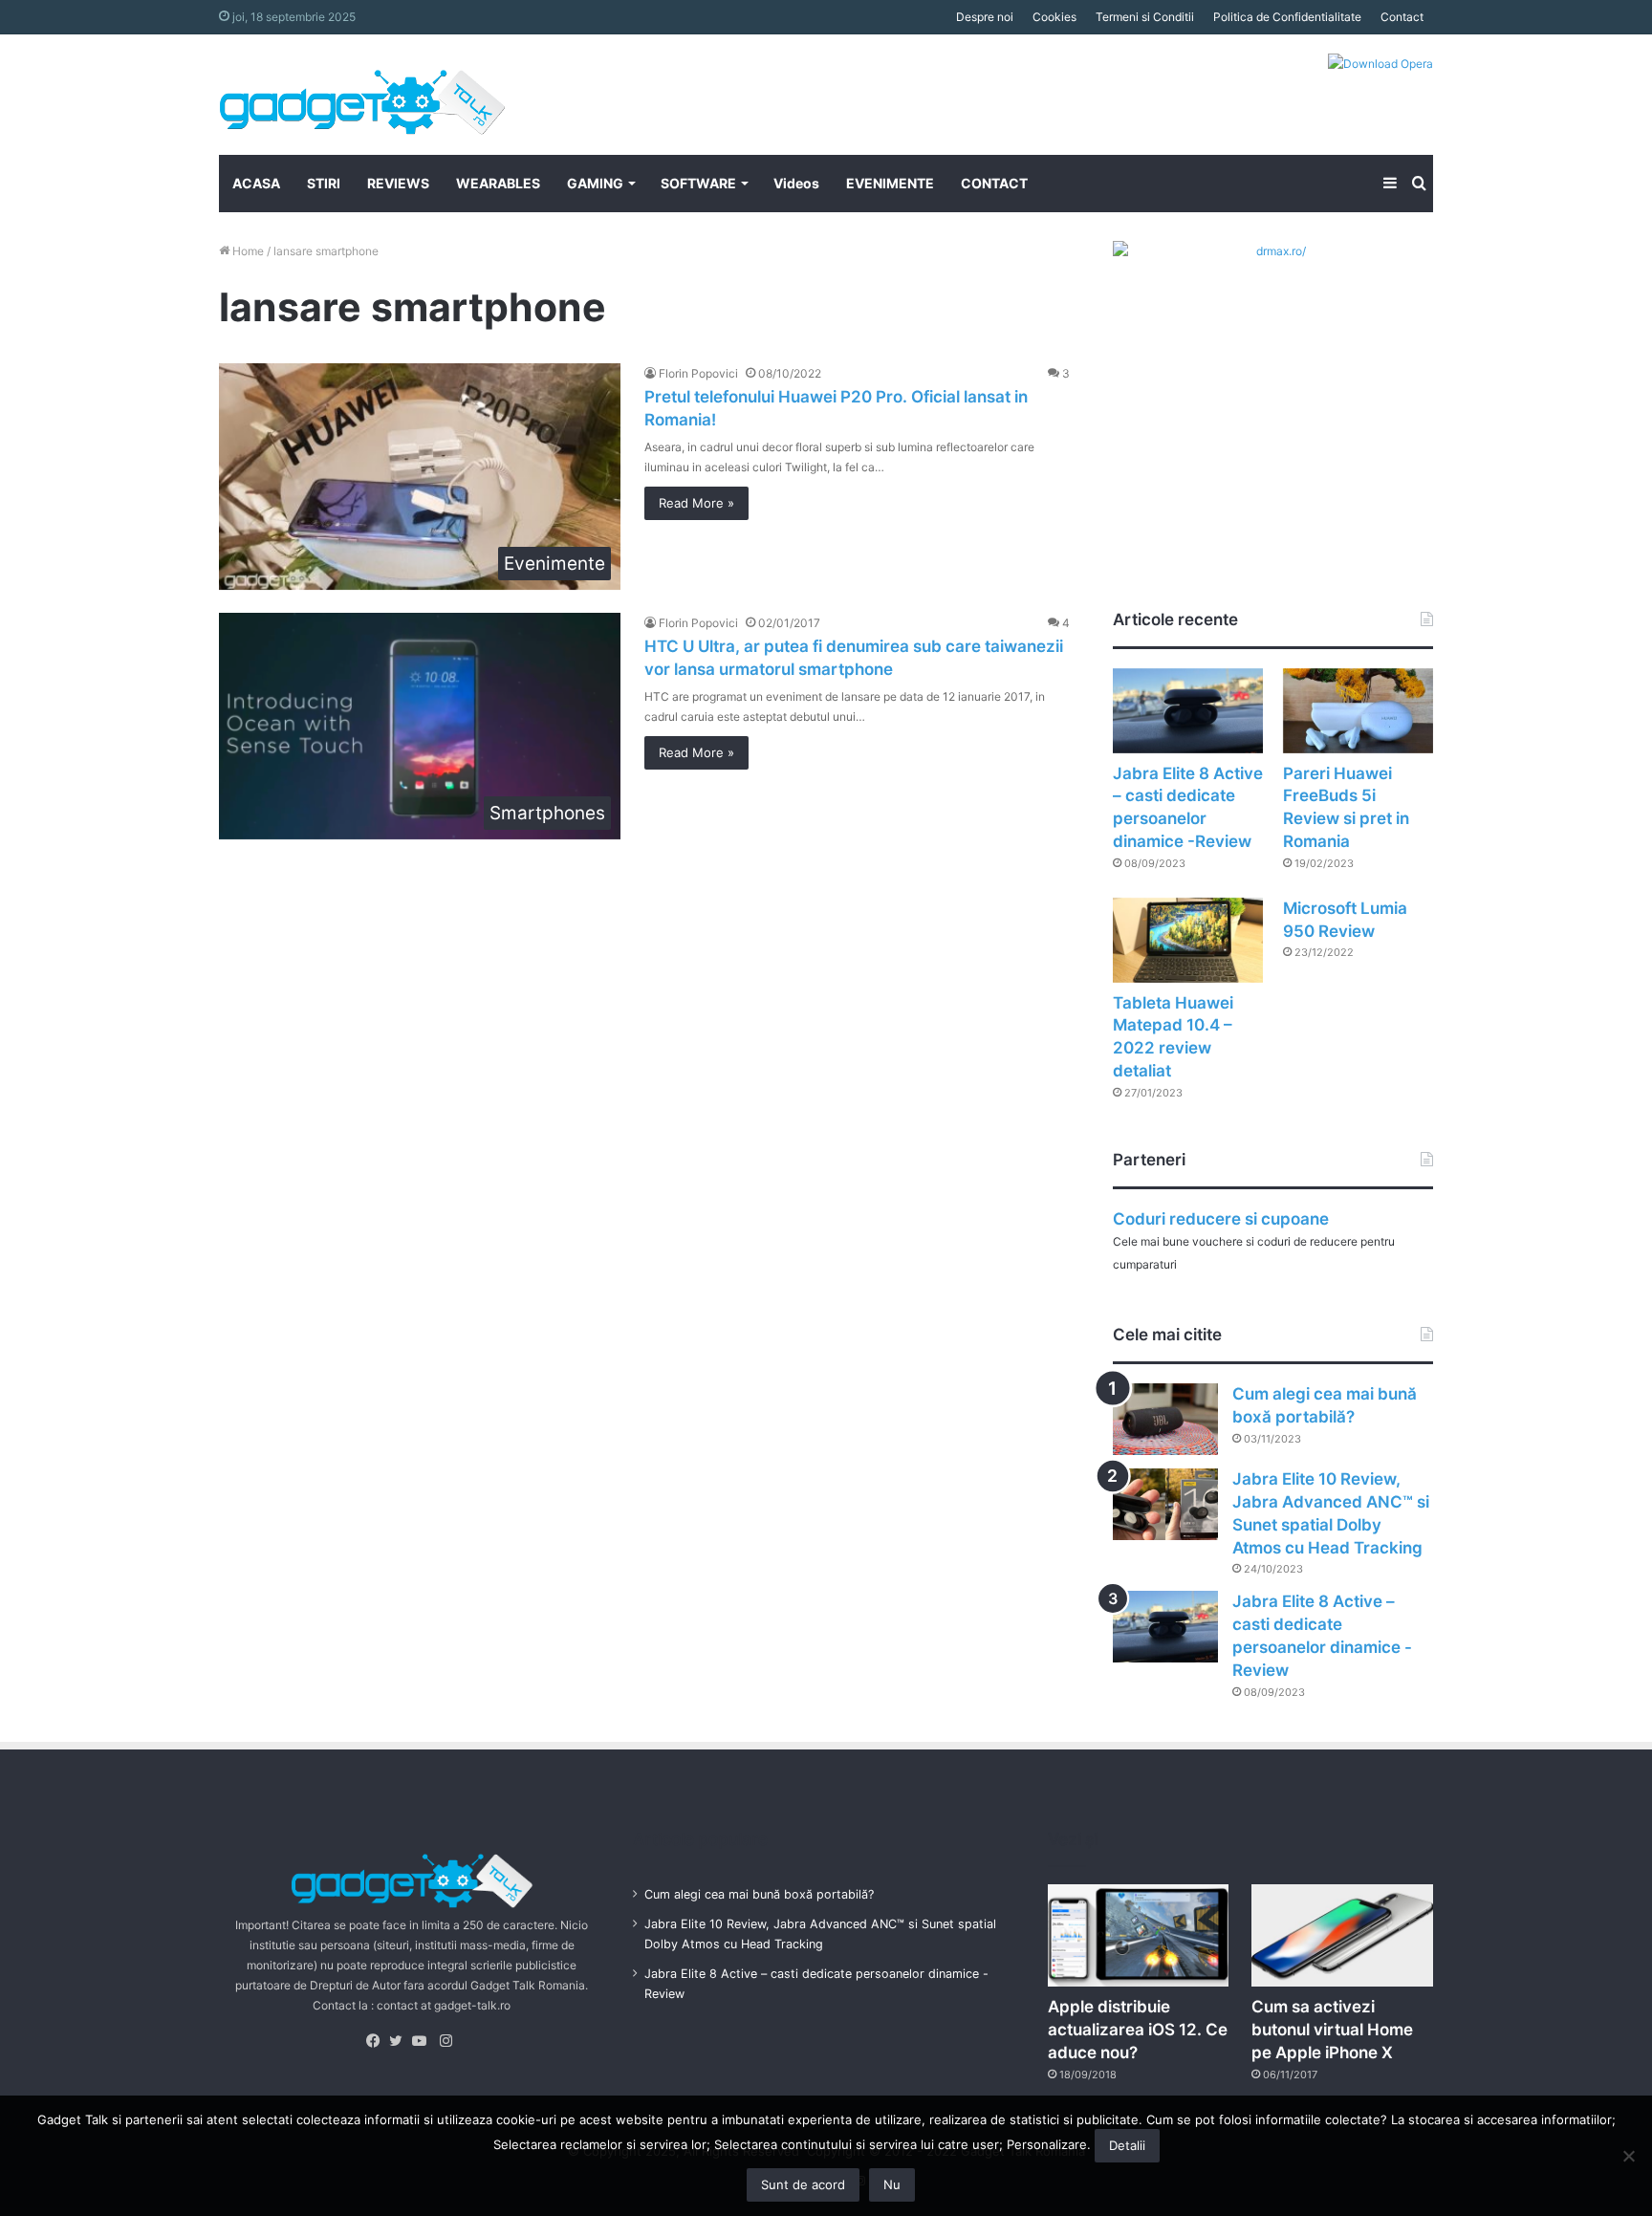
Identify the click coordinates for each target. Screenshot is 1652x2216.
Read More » (696, 503)
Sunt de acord (803, 2184)
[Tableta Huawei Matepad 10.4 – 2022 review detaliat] (1188, 940)
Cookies (1054, 17)
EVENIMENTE (890, 183)
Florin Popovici (698, 373)
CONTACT (994, 183)
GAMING (595, 183)
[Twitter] (401, 2041)
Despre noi (985, 17)
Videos (796, 183)
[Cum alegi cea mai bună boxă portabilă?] (1165, 1419)
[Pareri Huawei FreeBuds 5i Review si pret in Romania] (1358, 711)
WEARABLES (498, 183)
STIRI (324, 183)
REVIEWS (398, 183)
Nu (892, 2184)
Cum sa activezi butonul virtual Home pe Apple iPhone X (1332, 2030)
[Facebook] (378, 2041)
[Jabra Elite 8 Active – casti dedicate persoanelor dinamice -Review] (1188, 711)
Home (247, 251)
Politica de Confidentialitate (1287, 17)
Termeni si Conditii (1145, 17)
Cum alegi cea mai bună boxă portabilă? (759, 1894)
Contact (1402, 17)
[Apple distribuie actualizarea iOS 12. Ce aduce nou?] (1139, 1935)
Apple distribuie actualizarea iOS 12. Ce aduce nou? (1138, 2030)
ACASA (256, 183)
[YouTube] (424, 2041)
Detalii (1127, 2145)
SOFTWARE (698, 183)
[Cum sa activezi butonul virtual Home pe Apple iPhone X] (1342, 1935)
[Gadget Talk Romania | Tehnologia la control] (362, 95)
